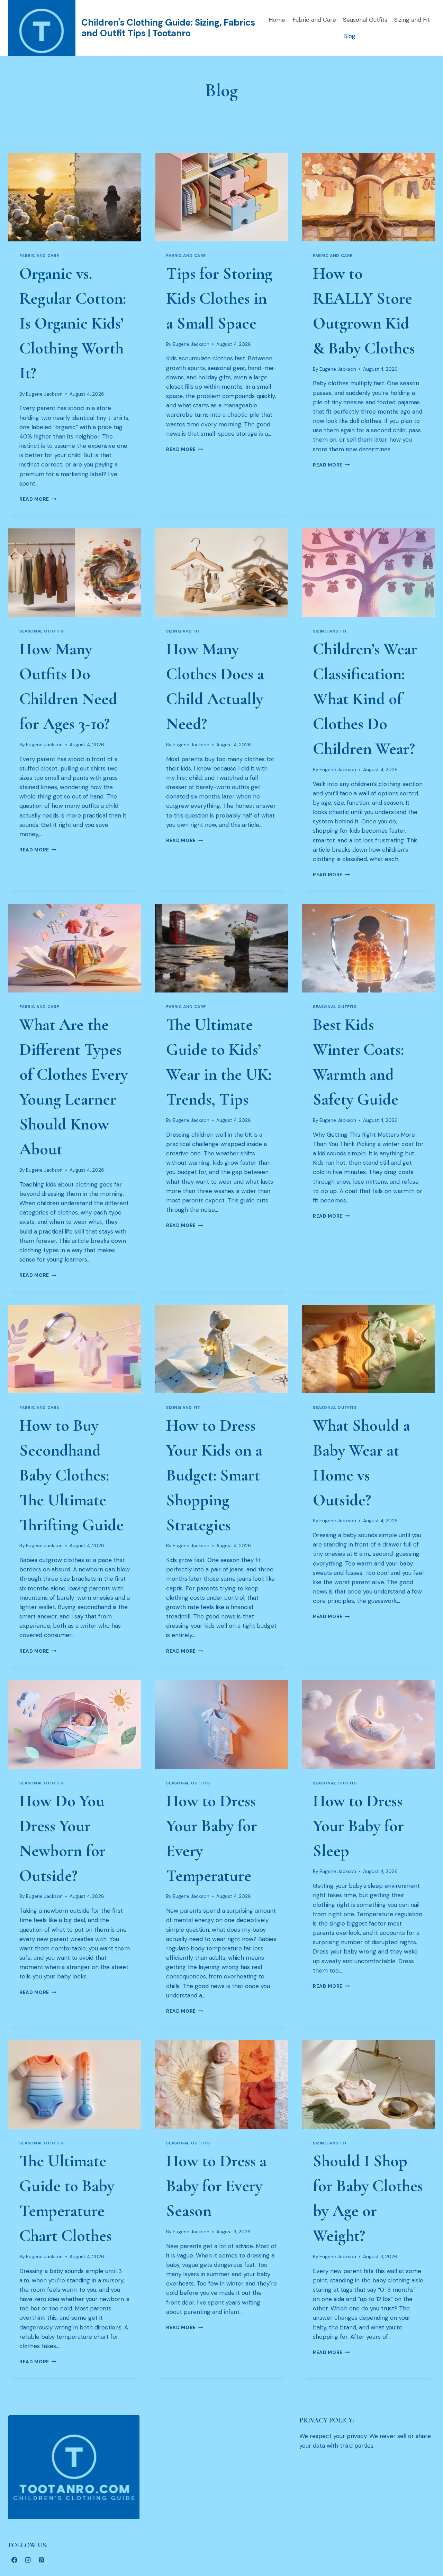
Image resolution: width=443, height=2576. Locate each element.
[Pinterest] (41, 2560)
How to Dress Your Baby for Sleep (358, 1826)
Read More (38, 499)
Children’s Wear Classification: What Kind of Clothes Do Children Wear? (365, 699)
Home (277, 20)
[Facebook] (14, 2560)
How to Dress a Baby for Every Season (216, 2186)
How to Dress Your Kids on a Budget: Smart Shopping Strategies (214, 1475)
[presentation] (75, 197)
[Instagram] (28, 2560)
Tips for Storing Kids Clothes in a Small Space (219, 298)
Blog (349, 36)
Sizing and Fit (412, 20)
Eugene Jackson (44, 394)
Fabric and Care (314, 20)
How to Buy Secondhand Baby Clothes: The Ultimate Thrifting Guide (71, 1475)
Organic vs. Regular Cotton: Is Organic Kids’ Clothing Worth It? (73, 323)
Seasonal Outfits (365, 20)
